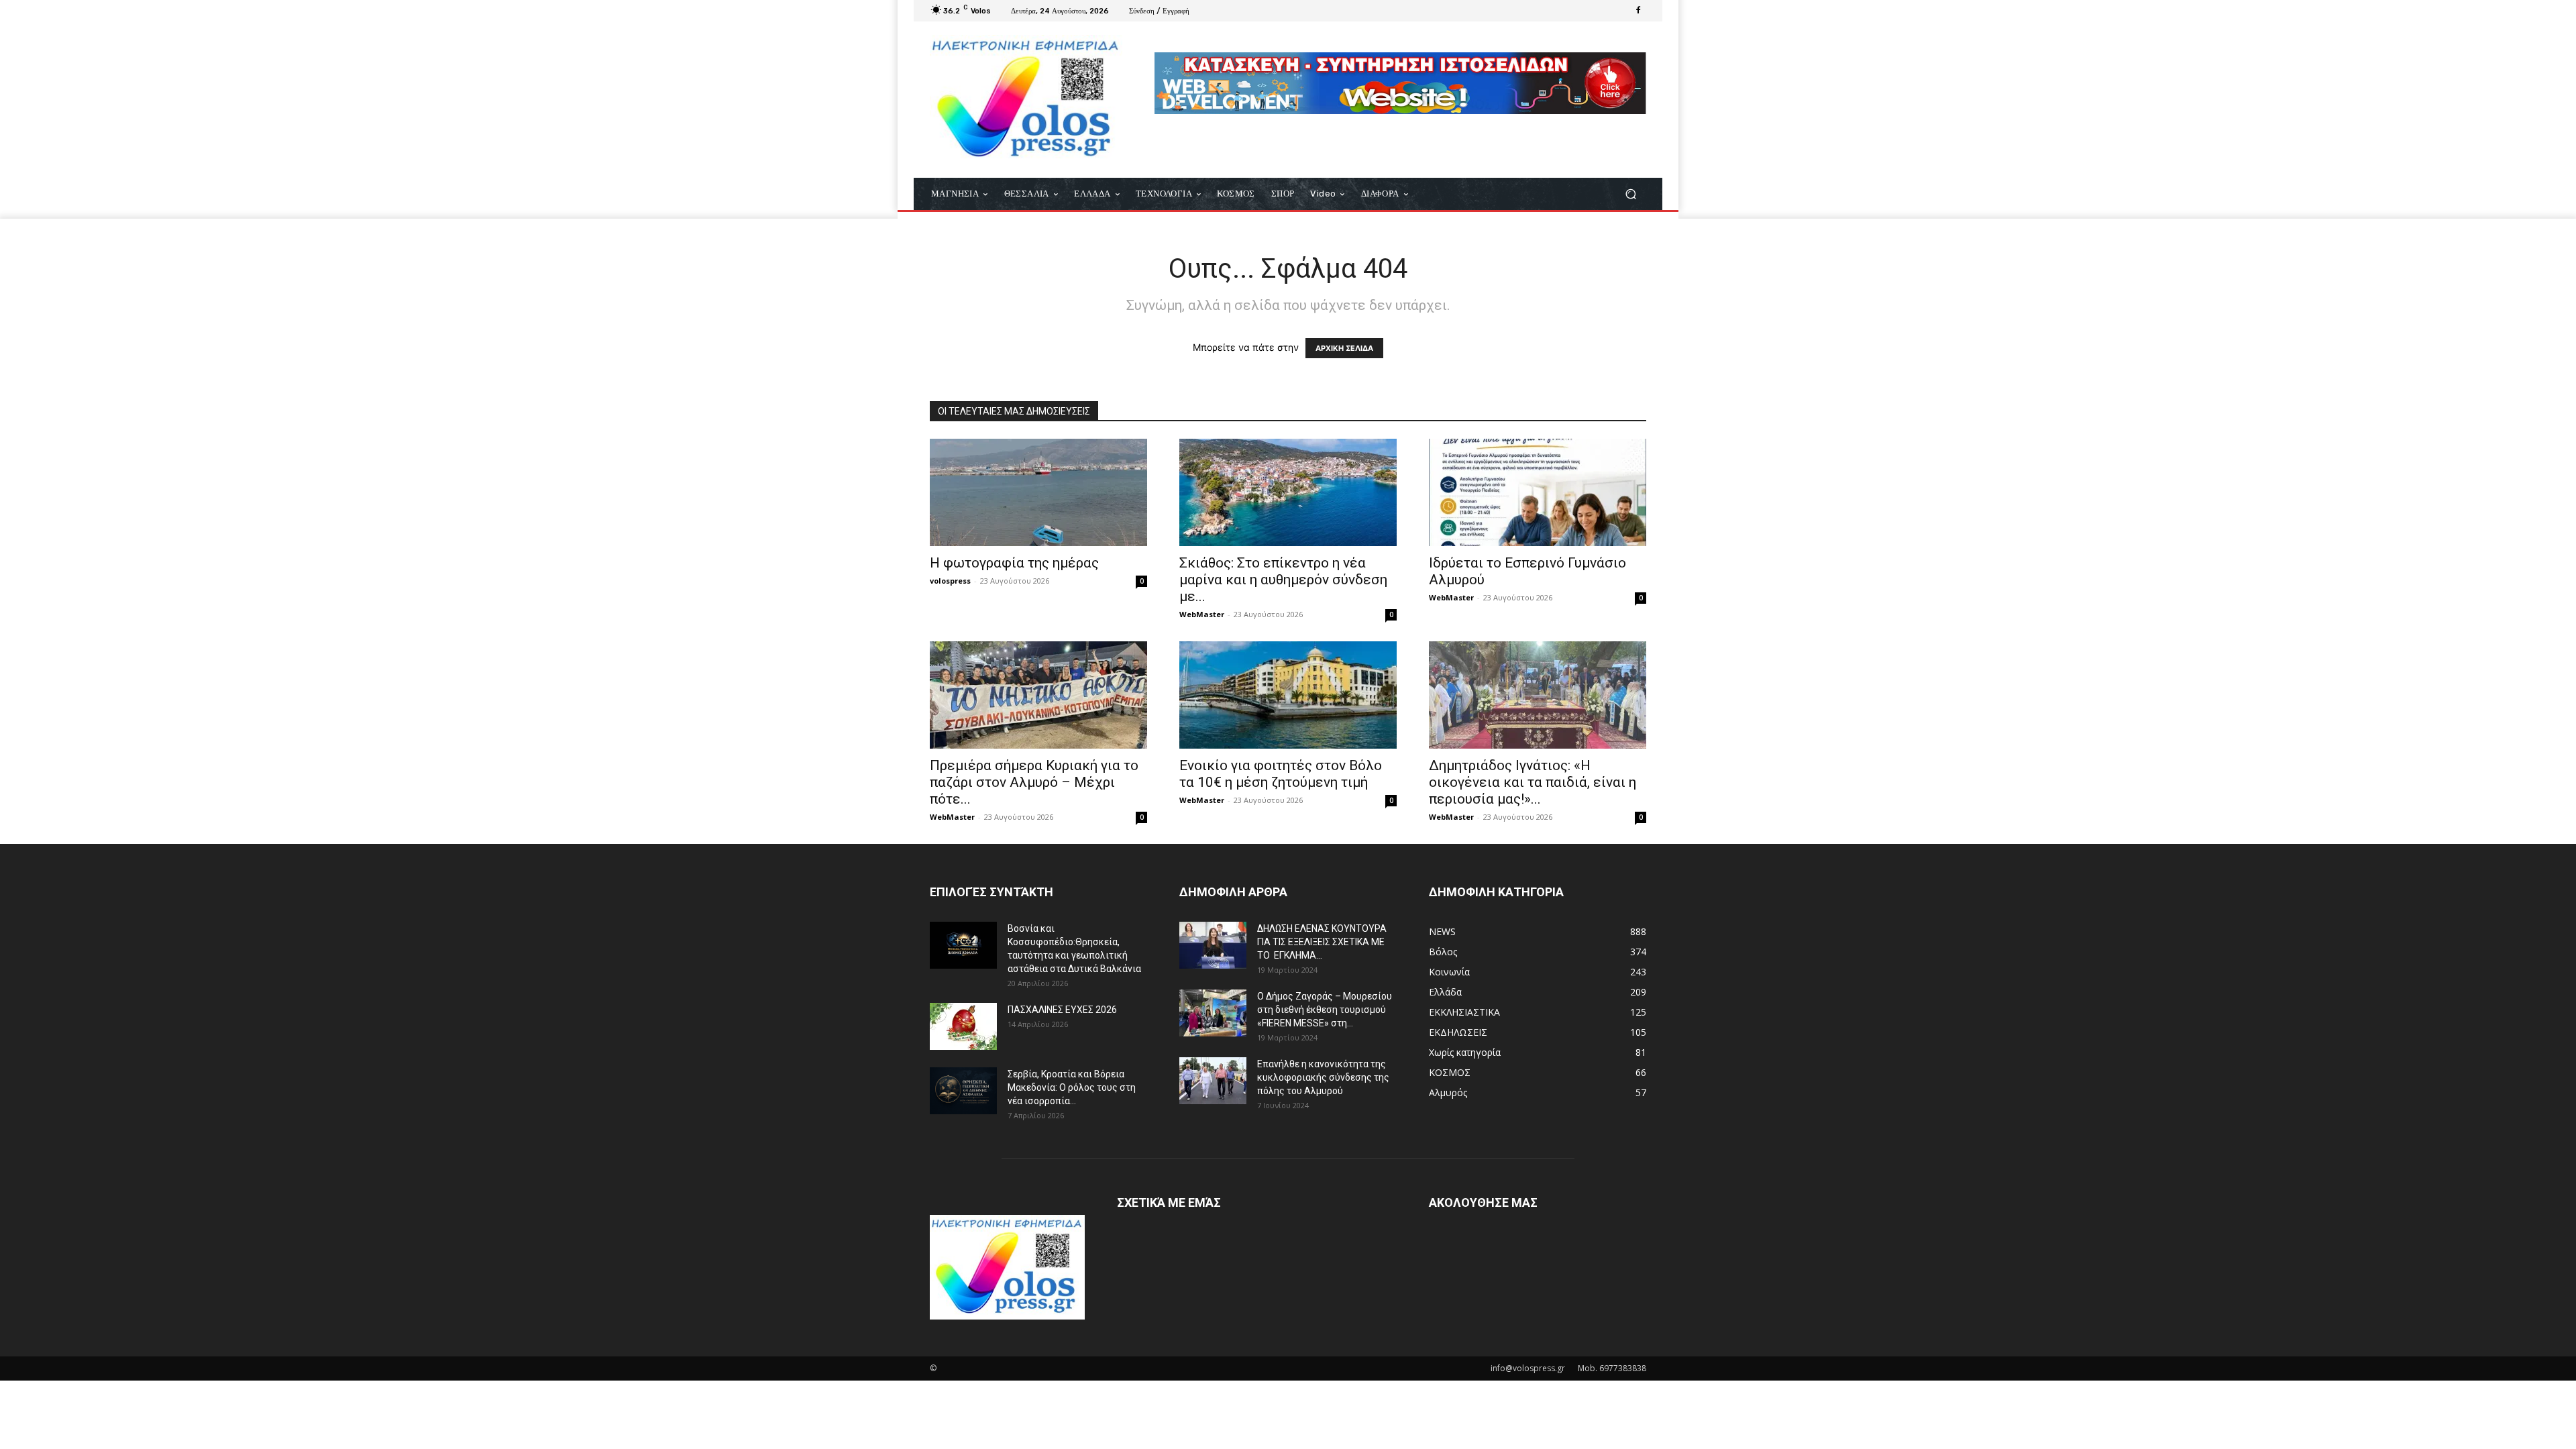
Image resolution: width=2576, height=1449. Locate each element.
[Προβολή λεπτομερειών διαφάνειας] (1400, 83)
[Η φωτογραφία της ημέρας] (1038, 492)
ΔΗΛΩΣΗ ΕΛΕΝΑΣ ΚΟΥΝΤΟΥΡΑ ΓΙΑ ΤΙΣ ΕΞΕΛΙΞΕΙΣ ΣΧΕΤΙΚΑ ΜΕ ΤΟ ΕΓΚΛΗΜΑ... (1322, 942)
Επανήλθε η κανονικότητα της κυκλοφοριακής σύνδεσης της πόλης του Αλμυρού (1323, 1077)
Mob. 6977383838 (1612, 1368)
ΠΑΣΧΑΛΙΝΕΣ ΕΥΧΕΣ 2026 (1062, 1010)
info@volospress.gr (1528, 1368)
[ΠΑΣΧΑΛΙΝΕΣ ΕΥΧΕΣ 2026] (963, 1026)
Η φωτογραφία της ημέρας (1014, 563)
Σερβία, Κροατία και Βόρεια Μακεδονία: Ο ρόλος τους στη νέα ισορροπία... (1072, 1087)
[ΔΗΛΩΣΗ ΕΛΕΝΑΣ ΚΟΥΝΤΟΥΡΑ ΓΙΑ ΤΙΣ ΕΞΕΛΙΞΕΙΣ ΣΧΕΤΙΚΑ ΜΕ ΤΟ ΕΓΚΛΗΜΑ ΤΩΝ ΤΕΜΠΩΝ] (1213, 945)
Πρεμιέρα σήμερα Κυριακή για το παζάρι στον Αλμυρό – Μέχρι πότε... (1034, 782)
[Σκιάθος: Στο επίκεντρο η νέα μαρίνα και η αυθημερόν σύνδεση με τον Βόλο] (1288, 492)
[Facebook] (1638, 11)
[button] (1630, 194)
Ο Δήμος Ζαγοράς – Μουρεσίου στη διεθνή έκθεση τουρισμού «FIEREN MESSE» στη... (1325, 1010)
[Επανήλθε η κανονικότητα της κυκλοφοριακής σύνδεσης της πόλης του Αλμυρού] (1213, 1081)
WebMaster (1202, 614)
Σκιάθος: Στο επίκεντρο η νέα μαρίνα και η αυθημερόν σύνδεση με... (1283, 580)
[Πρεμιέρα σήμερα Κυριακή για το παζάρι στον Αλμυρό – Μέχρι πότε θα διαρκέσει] (1038, 695)
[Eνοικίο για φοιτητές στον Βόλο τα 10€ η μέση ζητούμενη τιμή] (1288, 695)
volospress (950, 581)
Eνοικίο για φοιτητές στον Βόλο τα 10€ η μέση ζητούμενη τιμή (1281, 774)
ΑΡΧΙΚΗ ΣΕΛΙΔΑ (1344, 348)
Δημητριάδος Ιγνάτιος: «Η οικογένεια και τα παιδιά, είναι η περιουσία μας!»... (1533, 782)
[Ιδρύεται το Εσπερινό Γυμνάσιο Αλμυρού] (1538, 492)
